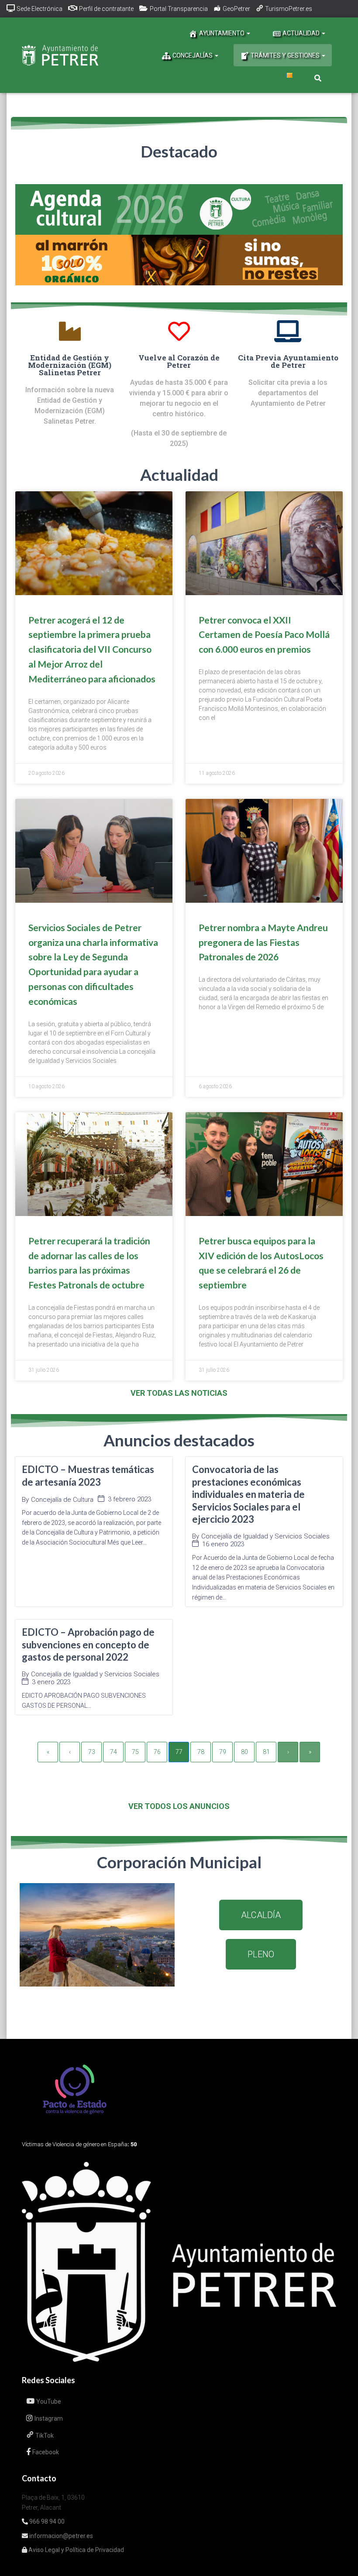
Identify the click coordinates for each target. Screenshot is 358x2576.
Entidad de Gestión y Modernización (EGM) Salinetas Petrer (70, 365)
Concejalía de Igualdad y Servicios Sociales (265, 1536)
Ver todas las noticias (179, 1393)
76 (157, 1752)
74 (114, 1752)
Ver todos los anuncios (179, 1806)
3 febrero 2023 (129, 1499)
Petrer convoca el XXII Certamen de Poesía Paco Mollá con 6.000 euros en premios (264, 635)
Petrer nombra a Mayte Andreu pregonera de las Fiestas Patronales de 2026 (263, 942)
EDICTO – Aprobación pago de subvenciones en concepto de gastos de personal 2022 (88, 1644)
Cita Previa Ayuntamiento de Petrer (288, 361)
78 (201, 1752)
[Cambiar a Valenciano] (289, 75)
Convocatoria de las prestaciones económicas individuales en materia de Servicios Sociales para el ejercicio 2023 (248, 1494)
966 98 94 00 (46, 2521)
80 (244, 1752)
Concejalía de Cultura (62, 1500)
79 (223, 1752)
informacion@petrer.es (60, 2536)
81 (266, 1752)
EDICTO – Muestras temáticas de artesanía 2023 (88, 1476)
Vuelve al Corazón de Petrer (179, 361)
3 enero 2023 (51, 1682)
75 (135, 1752)
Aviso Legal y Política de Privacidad (76, 2550)
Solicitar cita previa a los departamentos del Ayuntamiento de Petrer (288, 393)
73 (92, 1752)
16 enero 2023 (223, 1544)
